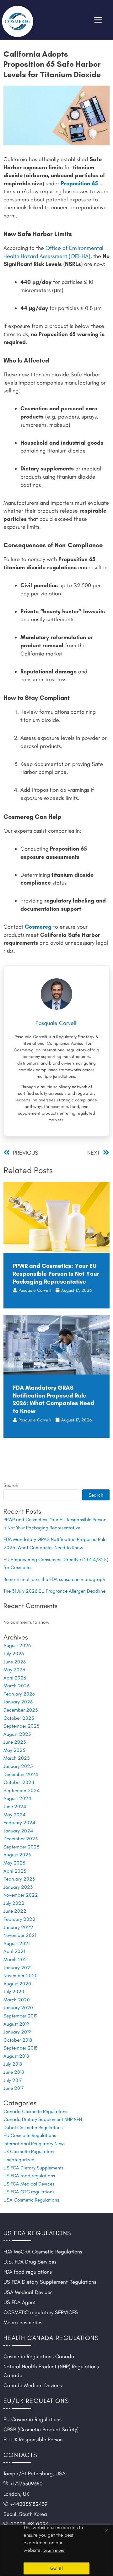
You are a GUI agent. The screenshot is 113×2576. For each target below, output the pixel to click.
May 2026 (14, 1670)
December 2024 (21, 1774)
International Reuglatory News (34, 2143)
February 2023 (19, 1879)
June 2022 (15, 1911)
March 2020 (17, 2000)
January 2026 (18, 1702)
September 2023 (21, 1847)
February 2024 (19, 1822)
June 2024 (15, 1806)
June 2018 (14, 2072)
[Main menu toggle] (98, 20)
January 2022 (18, 1927)
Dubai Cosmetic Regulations (33, 2127)
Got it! (56, 2568)
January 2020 (18, 2008)
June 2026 (15, 1662)
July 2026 (14, 1654)
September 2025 (22, 1726)
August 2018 (16, 2056)
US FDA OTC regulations (29, 2192)
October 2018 (18, 2040)
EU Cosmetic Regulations (30, 2135)
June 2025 (15, 1742)
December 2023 (21, 1839)
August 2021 (16, 1943)
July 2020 (14, 1991)
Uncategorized (19, 2160)
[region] (56, 2550)
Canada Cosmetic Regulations (35, 2111)
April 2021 (14, 1951)
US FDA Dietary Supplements (33, 2168)
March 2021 (16, 1959)
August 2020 (17, 1984)
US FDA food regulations (29, 2176)
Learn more (54, 2550)
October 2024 (19, 1782)
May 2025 (14, 1750)
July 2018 (13, 2064)
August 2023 (17, 1855)
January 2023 (18, 1887)
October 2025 (19, 1718)
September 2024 (22, 1790)
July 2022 (14, 1903)
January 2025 (18, 1766)
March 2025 (17, 1758)
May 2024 (14, 1815)
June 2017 (14, 2088)
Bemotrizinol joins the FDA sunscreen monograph (54, 1579)
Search (11, 1485)
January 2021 (17, 1968)
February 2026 (19, 1694)
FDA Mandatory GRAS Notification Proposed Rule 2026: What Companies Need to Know (54, 1399)
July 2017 (13, 2080)
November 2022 (21, 1895)
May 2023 (14, 1863)
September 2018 (20, 2048)
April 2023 (15, 1871)
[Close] (106, 2530)
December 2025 (21, 1710)
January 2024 (18, 1831)
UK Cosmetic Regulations (29, 2151)
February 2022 (19, 1919)
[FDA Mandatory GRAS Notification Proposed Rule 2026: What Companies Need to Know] (56, 1344)
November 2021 (20, 1935)
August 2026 (17, 1645)
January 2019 (17, 2032)
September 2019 (20, 2016)
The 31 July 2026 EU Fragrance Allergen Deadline (54, 1591)
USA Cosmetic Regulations (31, 2200)
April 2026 (15, 1678)
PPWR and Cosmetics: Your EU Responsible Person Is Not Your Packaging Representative (56, 1274)
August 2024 (17, 1798)
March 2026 (16, 1686)
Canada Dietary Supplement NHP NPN (43, 2119)
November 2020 (21, 1975)
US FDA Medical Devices (29, 2184)
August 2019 (16, 2024)
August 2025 (17, 1734)
